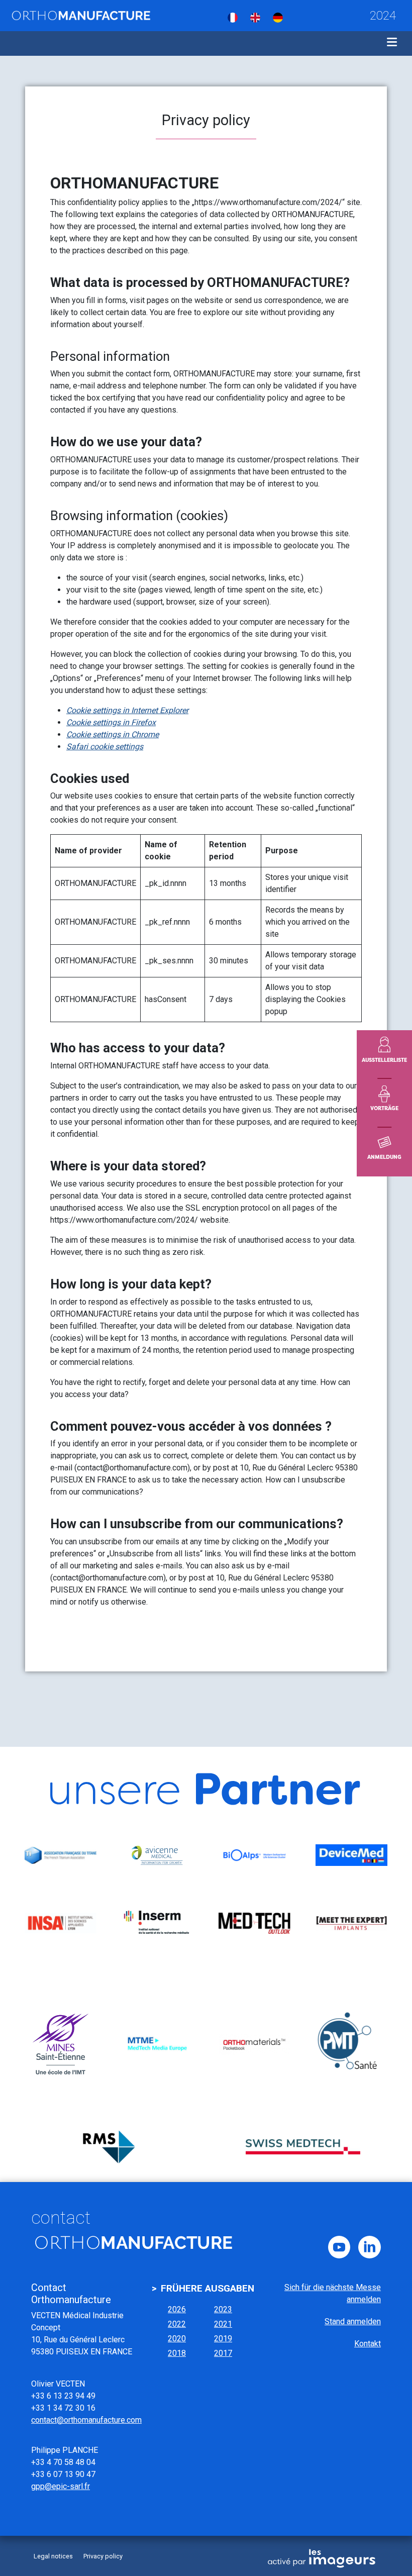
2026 (177, 2309)
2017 (223, 2353)
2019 (223, 2339)
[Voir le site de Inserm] (158, 1923)
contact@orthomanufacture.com (86, 2420)
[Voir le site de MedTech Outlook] (254, 1923)
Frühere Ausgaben (208, 2288)
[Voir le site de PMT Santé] (351, 2044)
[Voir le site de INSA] (61, 1923)
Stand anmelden (353, 2321)
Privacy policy (103, 2556)
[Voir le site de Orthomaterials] (254, 2044)
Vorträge (384, 1108)
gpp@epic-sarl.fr (61, 2486)
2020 (177, 2339)
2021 (223, 2324)
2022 (177, 2324)
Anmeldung (384, 1157)
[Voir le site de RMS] (109, 2147)
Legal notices (53, 2556)
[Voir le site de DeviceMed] (351, 1855)
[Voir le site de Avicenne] (158, 1855)
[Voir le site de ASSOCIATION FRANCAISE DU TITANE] (61, 1855)
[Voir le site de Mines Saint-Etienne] (61, 2044)
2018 (177, 2353)
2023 (223, 2309)
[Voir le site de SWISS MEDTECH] (303, 2147)
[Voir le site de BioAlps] (254, 1855)
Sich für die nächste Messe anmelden (333, 2293)
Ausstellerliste (384, 1060)
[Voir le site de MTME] (158, 2044)
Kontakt (368, 2344)
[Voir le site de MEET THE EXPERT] (351, 1923)
